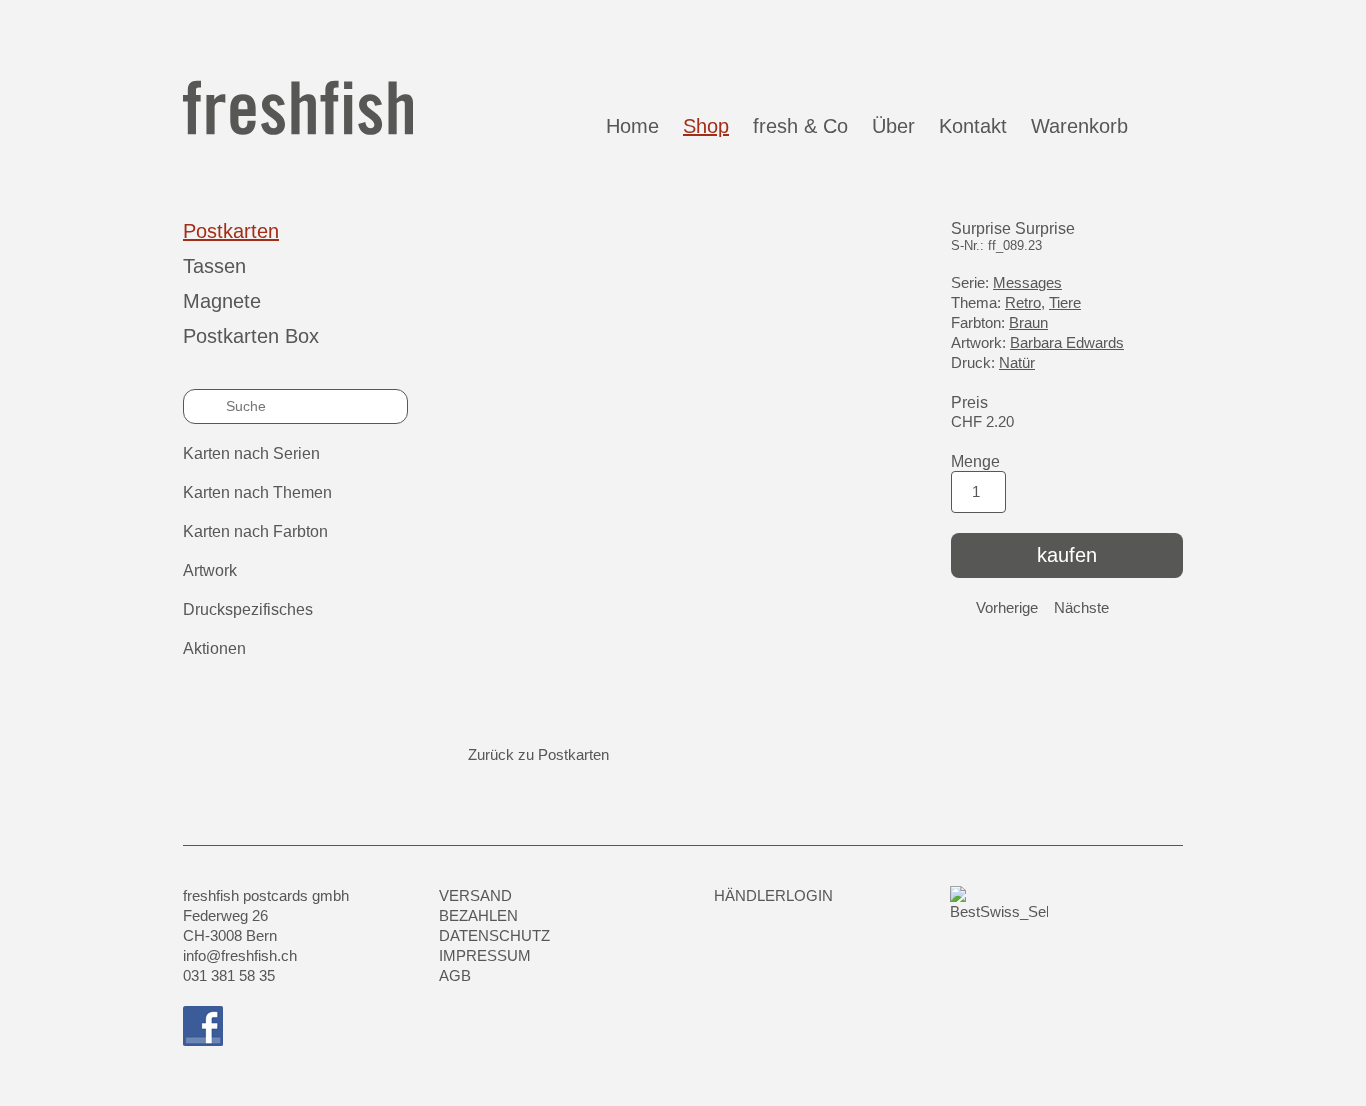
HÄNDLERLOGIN (773, 895)
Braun (1028, 322)
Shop (706, 126)
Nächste (1081, 607)
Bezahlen (478, 915)
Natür (1017, 362)
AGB (455, 975)
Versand (475, 895)
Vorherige (1007, 607)
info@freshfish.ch (240, 955)
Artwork (210, 570)
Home (632, 126)
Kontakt (973, 126)
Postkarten (231, 231)
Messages (1027, 282)
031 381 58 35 (229, 975)
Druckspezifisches (248, 609)
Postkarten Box (251, 336)
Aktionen (214, 648)
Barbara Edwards (1067, 342)
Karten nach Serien (251, 453)
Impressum (485, 955)
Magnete (222, 301)
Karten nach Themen (257, 492)
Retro (1023, 302)
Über (893, 126)
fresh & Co (800, 126)
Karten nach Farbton (255, 531)
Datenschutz (494, 935)
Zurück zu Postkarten (538, 754)
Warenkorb (1085, 126)
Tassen (214, 266)
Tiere (1065, 302)
